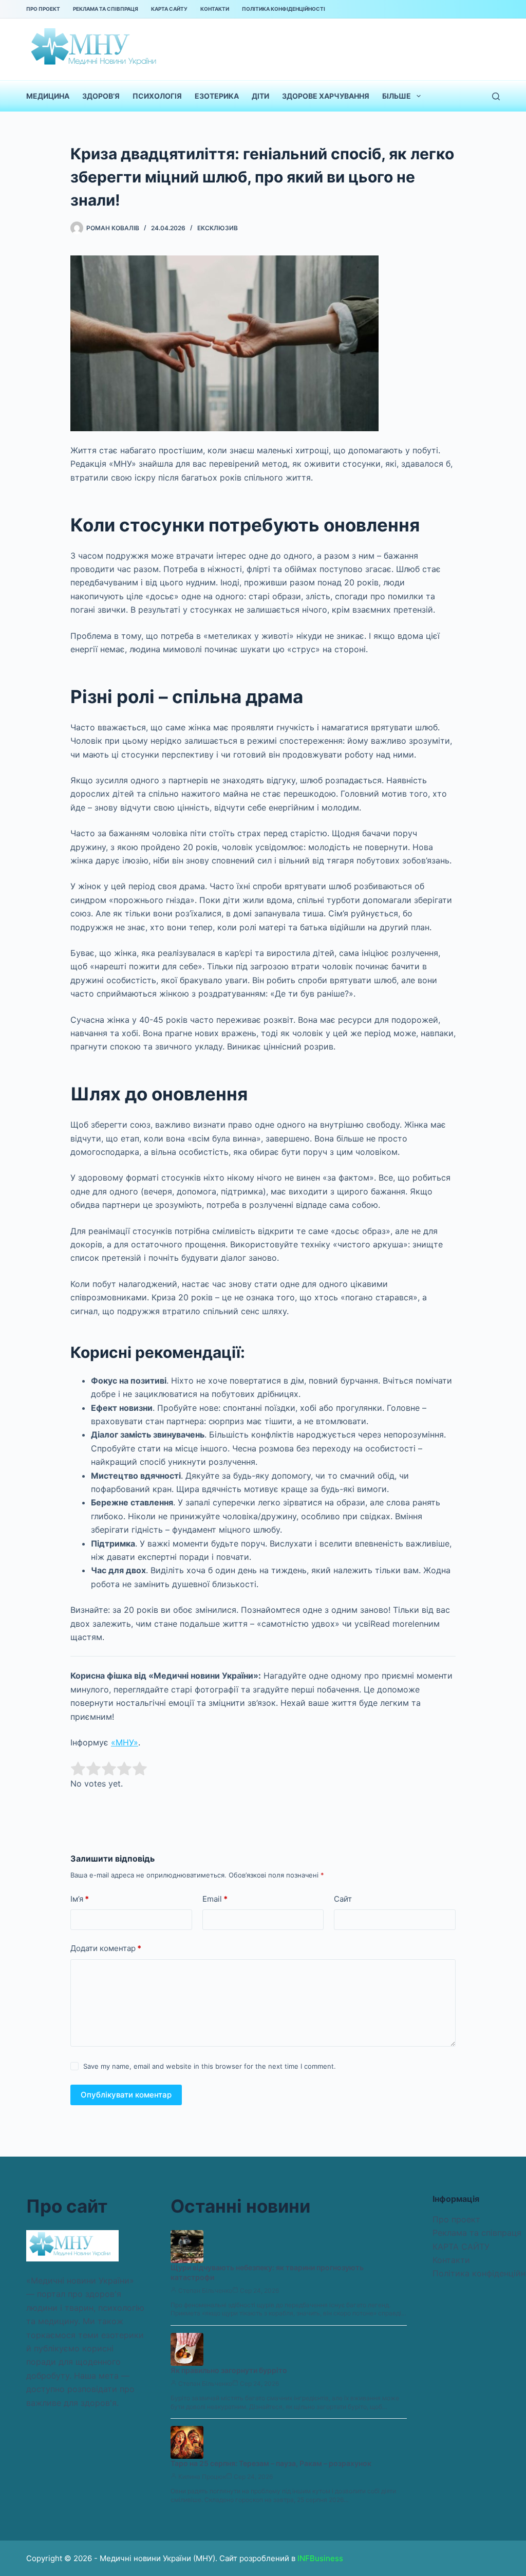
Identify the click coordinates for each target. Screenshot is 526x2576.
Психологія (157, 96)
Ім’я (80, 1899)
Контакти (215, 9)
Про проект (43, 9)
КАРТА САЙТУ (169, 9)
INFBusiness (320, 2558)
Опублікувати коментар (126, 2095)
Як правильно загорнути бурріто (229, 2370)
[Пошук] (496, 96)
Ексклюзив (218, 228)
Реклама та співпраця (106, 9)
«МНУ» (125, 1742)
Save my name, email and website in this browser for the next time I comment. (210, 2066)
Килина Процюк (202, 2477)
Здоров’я (101, 96)
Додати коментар (106, 1948)
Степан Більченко (205, 2290)
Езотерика (217, 96)
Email (215, 1899)
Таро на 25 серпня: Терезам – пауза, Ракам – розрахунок (271, 2463)
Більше (397, 96)
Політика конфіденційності (284, 9)
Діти (260, 96)
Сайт (343, 1899)
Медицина (48, 96)
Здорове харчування (326, 96)
